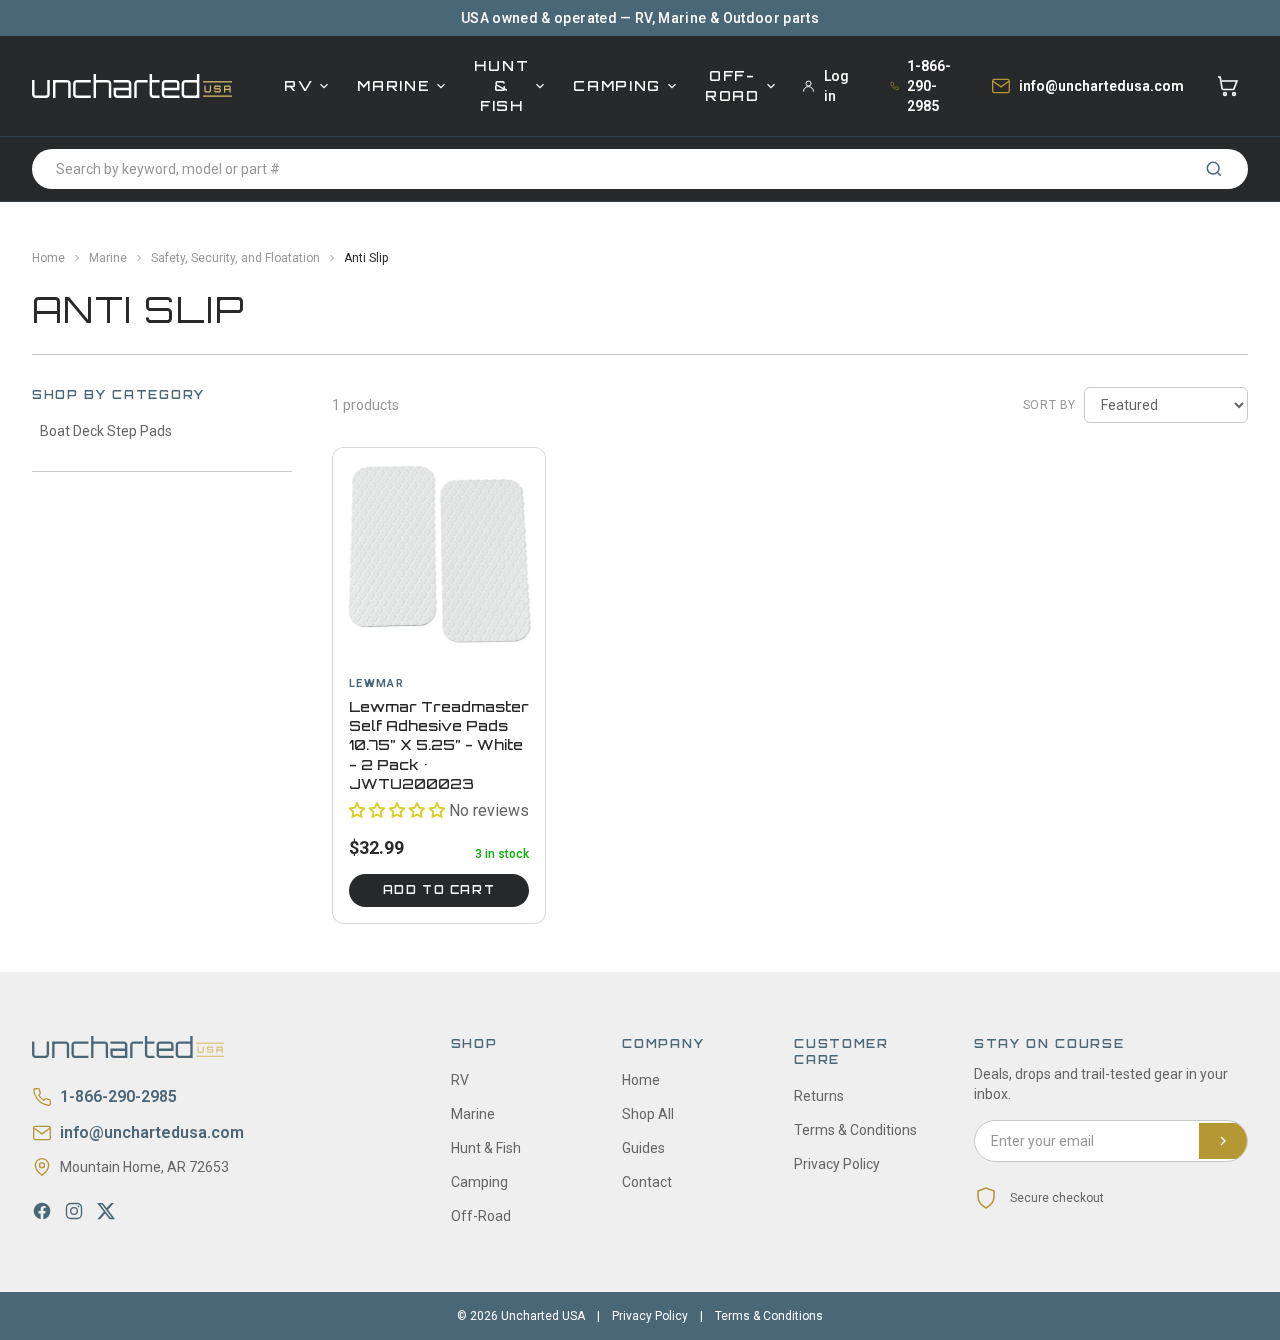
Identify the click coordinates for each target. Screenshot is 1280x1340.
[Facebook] (42, 1211)
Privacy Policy (837, 1164)
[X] (106, 1211)
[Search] (1214, 169)
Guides (643, 1148)
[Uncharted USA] (132, 85)
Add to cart (439, 890)
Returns (819, 1096)
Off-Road (732, 85)
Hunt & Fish (501, 85)
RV (298, 85)
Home (48, 258)
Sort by (1049, 405)
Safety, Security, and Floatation (235, 258)
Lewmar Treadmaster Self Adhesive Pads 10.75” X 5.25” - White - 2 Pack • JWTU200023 (439, 745)
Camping (617, 85)
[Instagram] (74, 1211)
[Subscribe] (1223, 1141)
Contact (647, 1182)
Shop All (648, 1114)
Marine (393, 85)
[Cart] (1228, 86)
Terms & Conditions (855, 1130)
